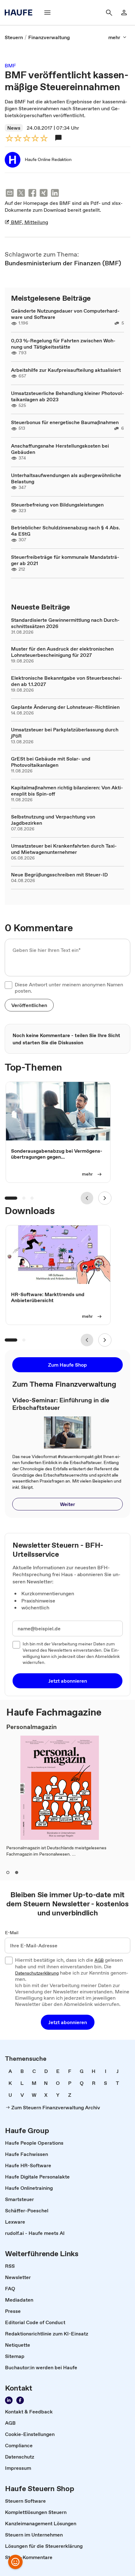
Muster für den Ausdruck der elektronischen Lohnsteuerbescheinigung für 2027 (62, 652)
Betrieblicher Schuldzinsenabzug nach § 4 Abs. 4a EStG (65, 531)
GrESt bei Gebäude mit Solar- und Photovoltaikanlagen (51, 762)
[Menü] (47, 13)
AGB (99, 1961)
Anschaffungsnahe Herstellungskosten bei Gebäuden (60, 449)
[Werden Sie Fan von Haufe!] (20, 2400)
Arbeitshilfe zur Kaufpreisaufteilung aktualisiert (66, 370)
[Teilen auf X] (21, 194)
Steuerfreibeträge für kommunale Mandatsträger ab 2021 (65, 560)
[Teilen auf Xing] (44, 194)
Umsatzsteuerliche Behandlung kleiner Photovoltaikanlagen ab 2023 (67, 396)
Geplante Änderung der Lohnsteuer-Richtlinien (65, 707)
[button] (29, 1005)
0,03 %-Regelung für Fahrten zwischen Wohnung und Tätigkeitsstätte (63, 344)
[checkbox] (8, 985)
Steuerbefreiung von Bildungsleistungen (57, 505)
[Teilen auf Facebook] (32, 194)
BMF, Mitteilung (29, 222)
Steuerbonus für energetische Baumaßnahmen (65, 422)
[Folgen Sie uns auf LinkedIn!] (9, 2400)
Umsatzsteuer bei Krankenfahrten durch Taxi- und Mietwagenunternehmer (64, 849)
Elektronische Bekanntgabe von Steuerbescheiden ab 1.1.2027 (67, 681)
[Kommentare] (58, 138)
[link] (14, 37)
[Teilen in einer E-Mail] (10, 194)
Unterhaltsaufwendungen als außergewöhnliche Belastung (66, 478)
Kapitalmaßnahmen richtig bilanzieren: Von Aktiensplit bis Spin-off (67, 791)
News (14, 128)
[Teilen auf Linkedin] (55, 194)
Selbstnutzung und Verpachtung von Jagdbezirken (53, 820)
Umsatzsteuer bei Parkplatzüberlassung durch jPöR (65, 733)
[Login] (124, 13)
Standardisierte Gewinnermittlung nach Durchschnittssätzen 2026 (65, 623)
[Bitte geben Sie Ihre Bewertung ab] (44, 138)
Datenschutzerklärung (37, 1973)
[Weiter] (105, 1198)
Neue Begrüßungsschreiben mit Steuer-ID (59, 875)
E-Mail (12, 1933)
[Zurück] (87, 1198)
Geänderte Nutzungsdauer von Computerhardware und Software (65, 314)
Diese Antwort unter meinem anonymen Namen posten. (69, 988)
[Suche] (109, 13)
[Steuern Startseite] (20, 13)
